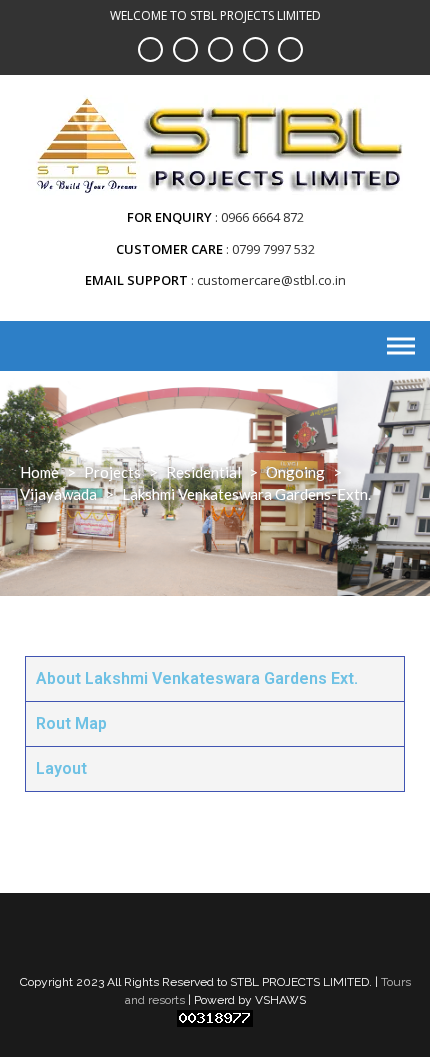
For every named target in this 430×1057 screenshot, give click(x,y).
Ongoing (295, 472)
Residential (203, 472)
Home (39, 472)
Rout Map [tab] (71, 723)
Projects (112, 472)
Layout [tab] (61, 768)
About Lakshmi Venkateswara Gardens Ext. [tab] (197, 678)
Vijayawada (58, 494)
